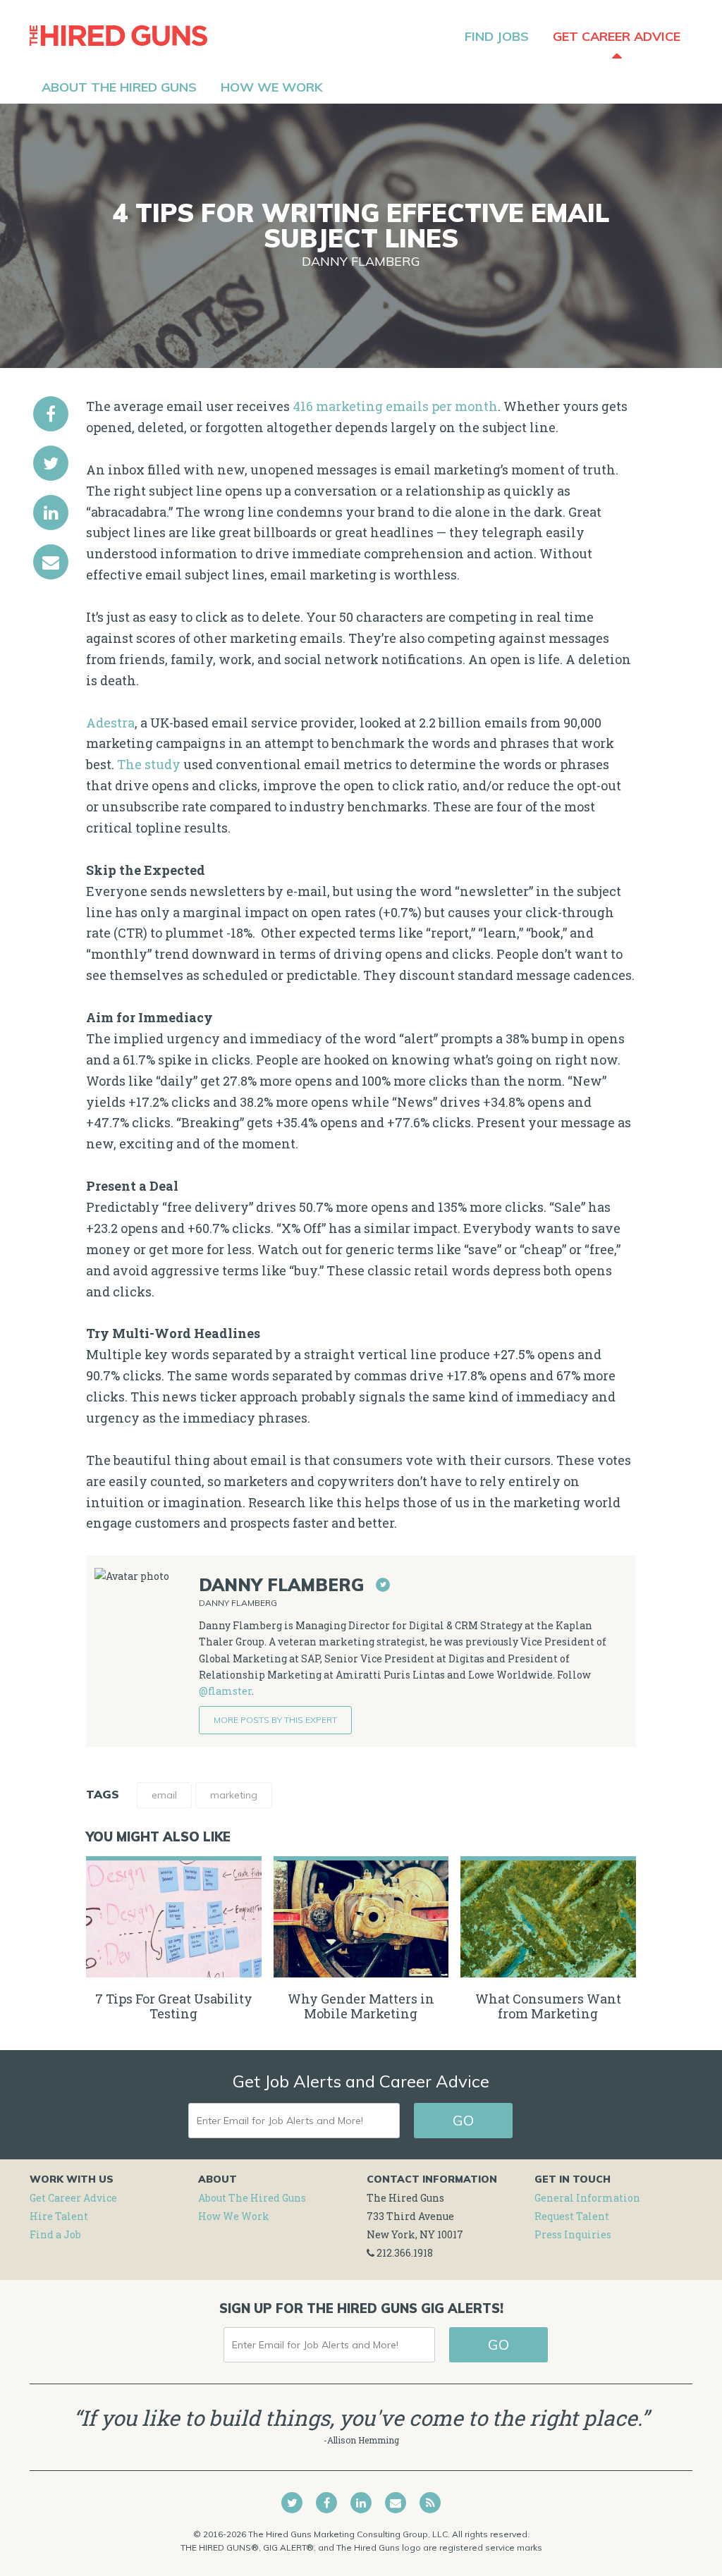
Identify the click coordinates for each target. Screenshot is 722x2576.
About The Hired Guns (252, 2198)
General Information (587, 2198)
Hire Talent (59, 2216)
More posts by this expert (275, 1720)
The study (149, 764)
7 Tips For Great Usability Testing (174, 2006)
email (164, 1795)
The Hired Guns (118, 35)
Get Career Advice (73, 2198)
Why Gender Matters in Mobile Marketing (361, 2006)
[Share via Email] (51, 562)
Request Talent (572, 2216)
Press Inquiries (573, 2234)
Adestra (110, 723)
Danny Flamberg (361, 261)
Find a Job (55, 2234)
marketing (234, 1795)
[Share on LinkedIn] (51, 513)
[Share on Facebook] (51, 414)
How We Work (234, 2216)
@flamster (225, 1691)
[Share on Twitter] (51, 463)
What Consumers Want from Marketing (548, 2006)
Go (463, 2120)
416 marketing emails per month (395, 406)
